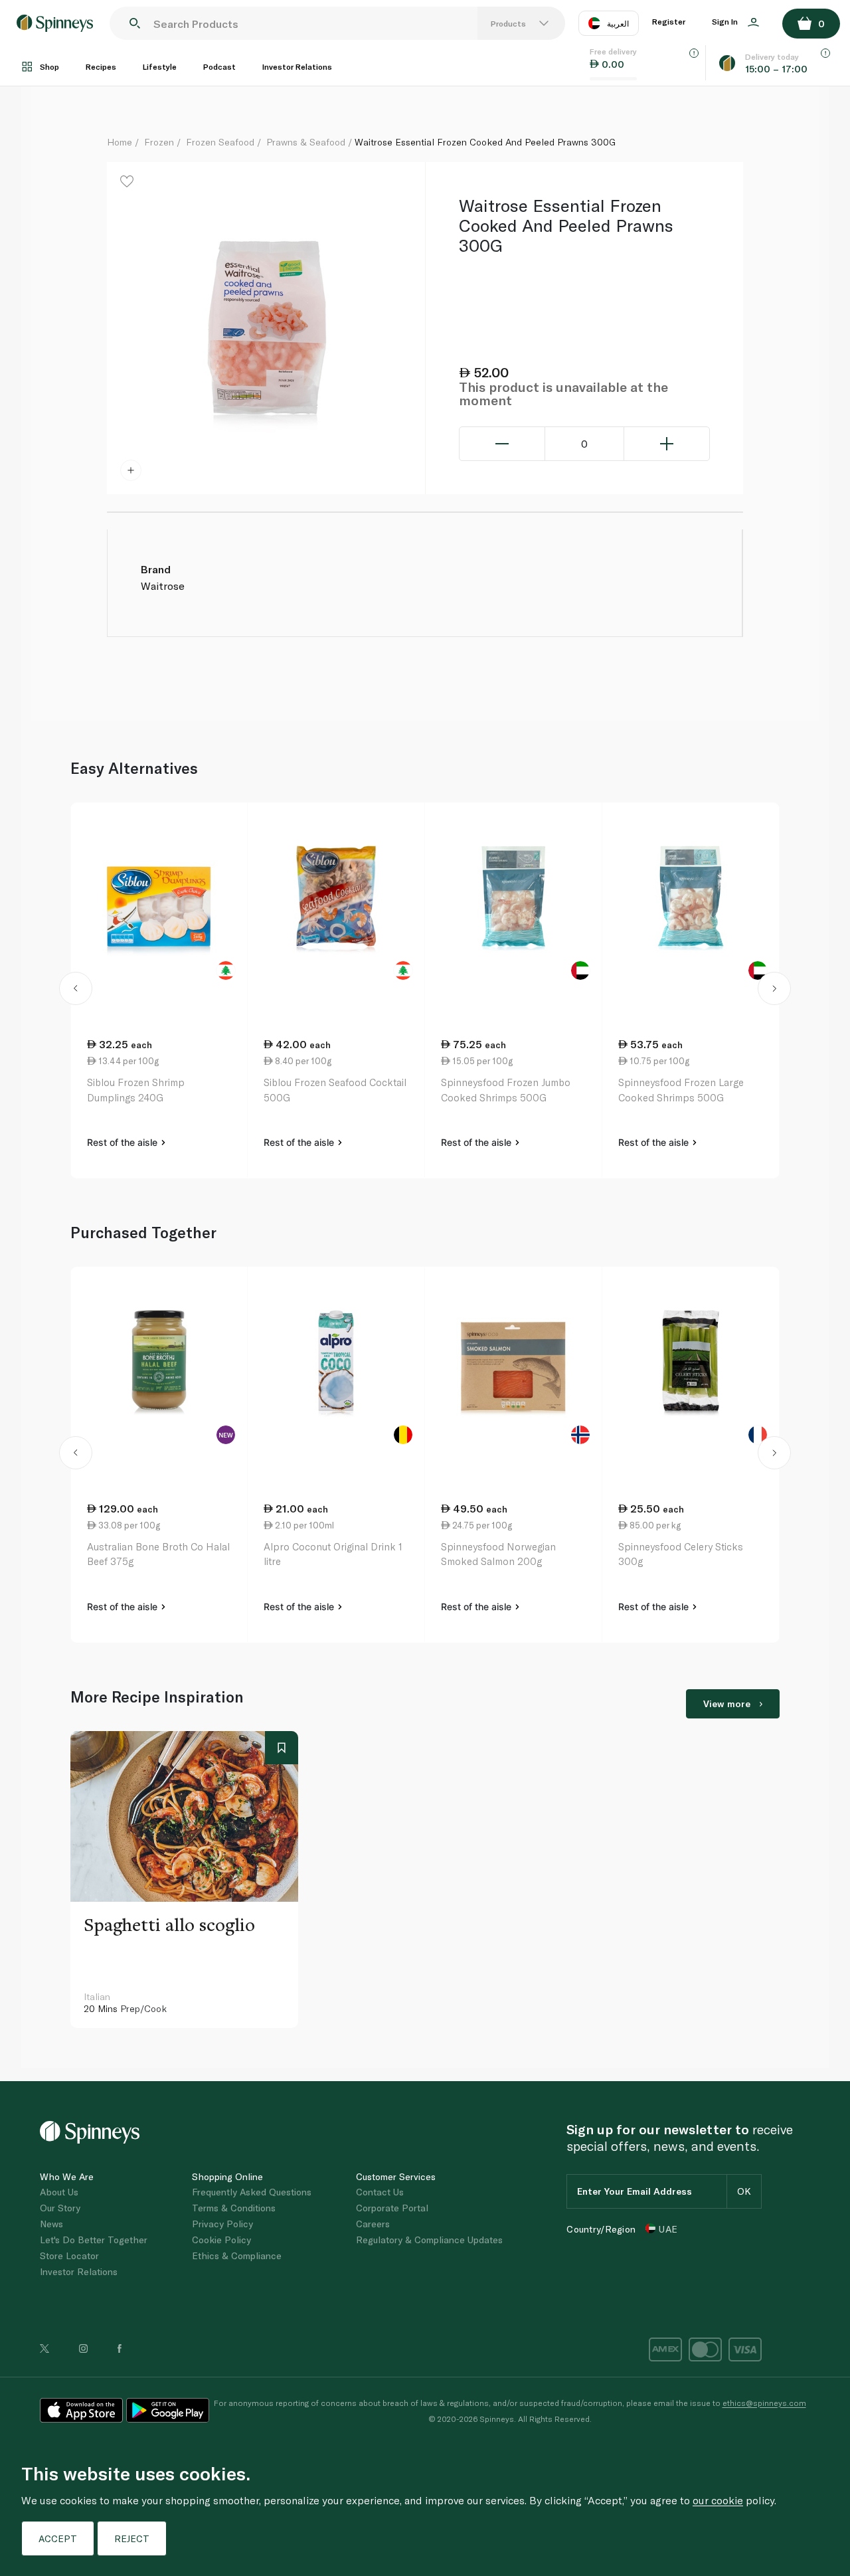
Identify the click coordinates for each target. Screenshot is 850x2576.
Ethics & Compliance (237, 2255)
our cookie (718, 2500)
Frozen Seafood (220, 142)
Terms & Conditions (234, 2208)
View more (727, 1703)
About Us (59, 2192)
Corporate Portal (392, 2208)
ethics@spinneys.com (764, 2403)
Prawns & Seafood (306, 142)
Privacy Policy (222, 2224)
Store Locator (69, 2255)
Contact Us (380, 2192)
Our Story (60, 2208)
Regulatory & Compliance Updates (429, 2240)
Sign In (726, 21)
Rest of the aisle (124, 1142)
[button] (76, 990)
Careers (373, 2224)
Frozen (159, 142)
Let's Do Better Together (94, 2240)
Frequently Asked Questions (252, 2192)
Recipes (101, 66)
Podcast (219, 66)
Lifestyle (160, 66)
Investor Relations (297, 66)
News (51, 2224)
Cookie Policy (221, 2240)
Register (669, 21)
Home (120, 142)
